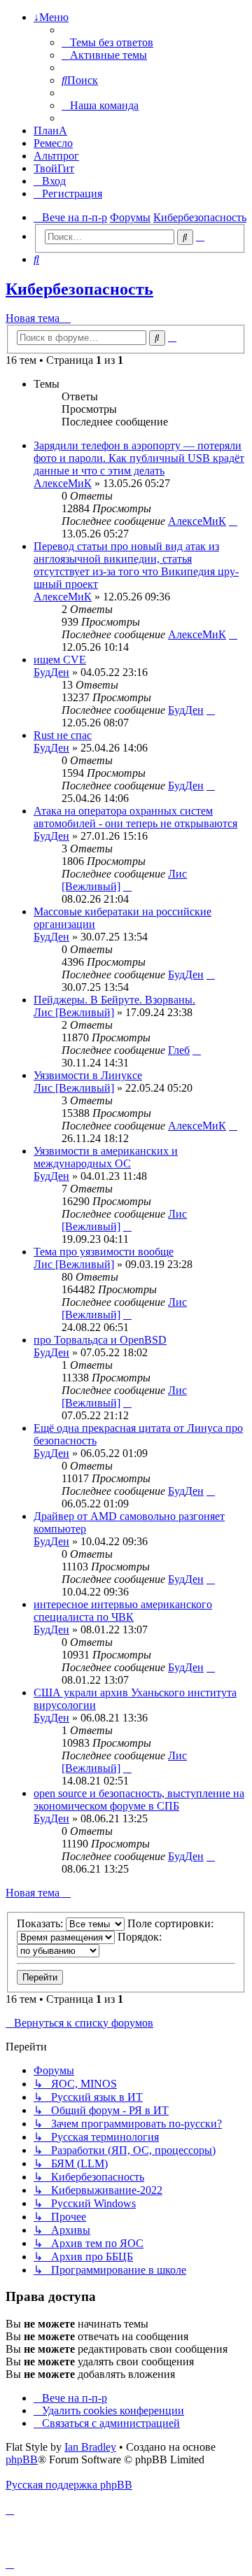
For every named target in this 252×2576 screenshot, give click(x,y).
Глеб (179, 1050)
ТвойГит (54, 168)
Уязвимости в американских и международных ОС (106, 1157)
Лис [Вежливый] (74, 1012)
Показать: (41, 1923)
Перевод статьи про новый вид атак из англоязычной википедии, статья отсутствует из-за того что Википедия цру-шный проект (136, 565)
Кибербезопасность (79, 289)
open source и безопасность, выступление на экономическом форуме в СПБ (139, 1800)
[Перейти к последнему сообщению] (233, 521)
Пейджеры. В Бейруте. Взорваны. (114, 1000)
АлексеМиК (63, 483)
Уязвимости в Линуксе (88, 1075)
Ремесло (53, 143)
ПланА (50, 131)
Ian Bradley (90, 2447)
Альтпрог (56, 156)
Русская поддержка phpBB (69, 2485)
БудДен (51, 672)
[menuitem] (107, 42)
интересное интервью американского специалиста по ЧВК (123, 1611)
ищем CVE (60, 660)
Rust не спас (63, 735)
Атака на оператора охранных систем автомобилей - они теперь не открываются (135, 817)
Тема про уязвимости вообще (104, 1252)
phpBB (22, 2459)
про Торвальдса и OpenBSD (100, 1340)
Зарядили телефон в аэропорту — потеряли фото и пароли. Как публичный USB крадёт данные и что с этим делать (139, 458)
